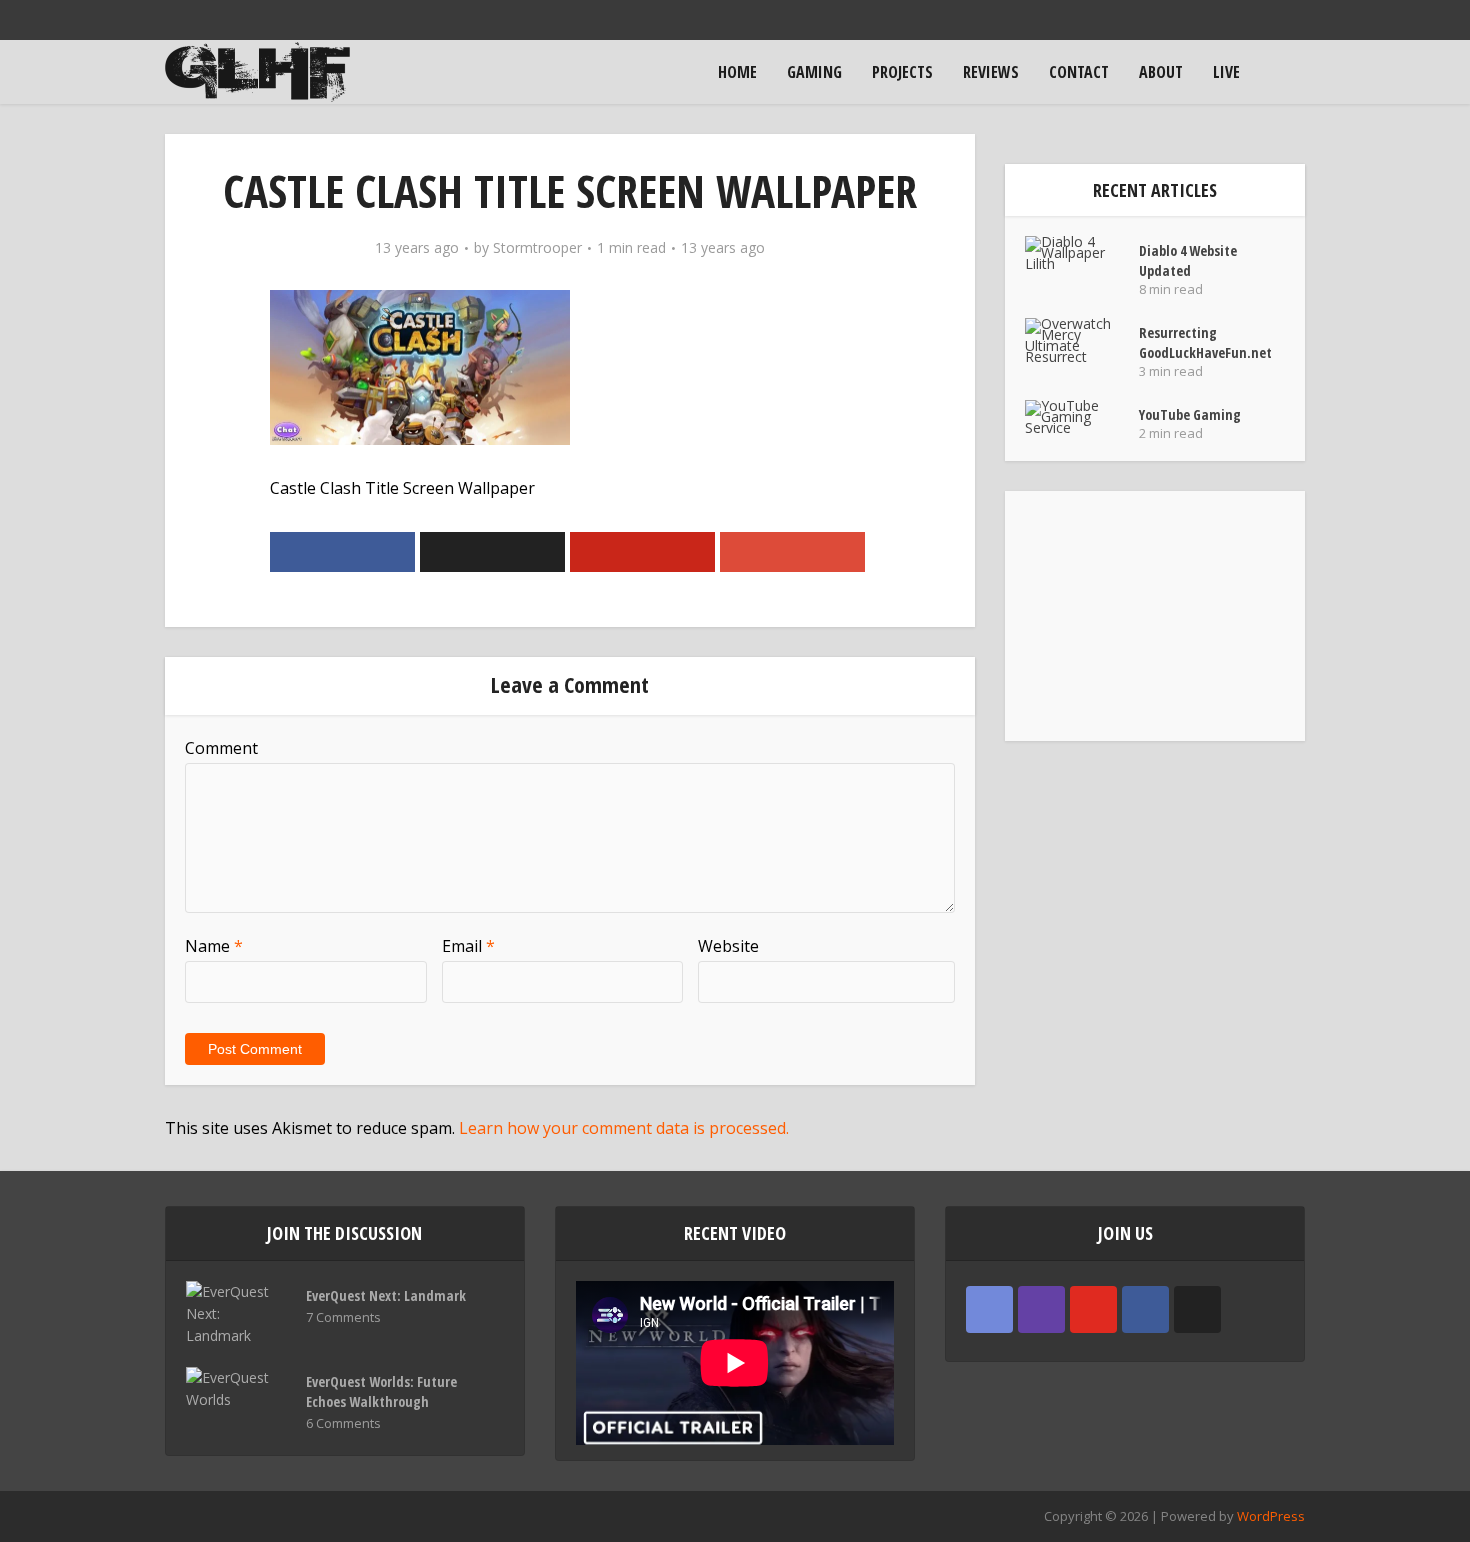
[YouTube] (1093, 1309)
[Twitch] (1041, 1309)
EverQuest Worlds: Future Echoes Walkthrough (381, 1391)
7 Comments (343, 1317)
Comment (221, 748)
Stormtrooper (537, 248)
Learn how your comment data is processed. (624, 1128)
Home (737, 72)
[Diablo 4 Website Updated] (1082, 252)
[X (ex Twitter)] (1197, 1309)
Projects (902, 72)
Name (214, 946)
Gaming (814, 72)
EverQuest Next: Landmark (386, 1295)
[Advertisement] (1155, 616)
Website (728, 946)
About (1161, 72)
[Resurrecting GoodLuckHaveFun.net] (1082, 340)
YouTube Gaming (1190, 414)
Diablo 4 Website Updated (1188, 260)
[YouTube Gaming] (1082, 416)
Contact (1079, 72)
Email (468, 946)
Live (1226, 72)
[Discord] (989, 1309)
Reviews (991, 72)
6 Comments (343, 1423)
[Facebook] (1145, 1309)
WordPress (1271, 1516)
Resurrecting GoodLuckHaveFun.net (1205, 342)
